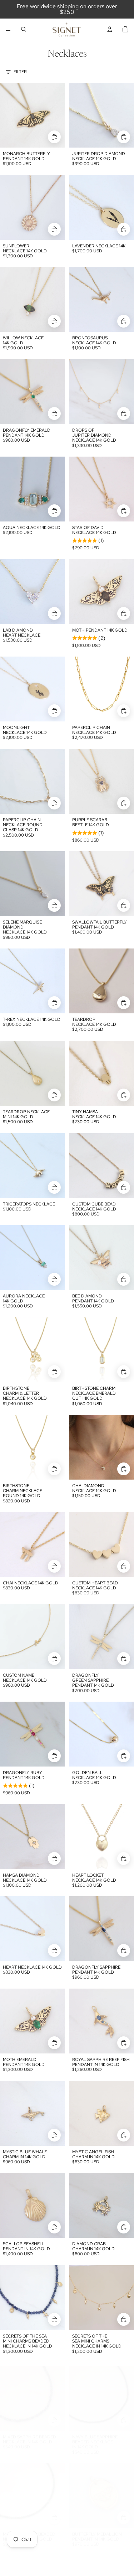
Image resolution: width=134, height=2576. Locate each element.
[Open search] (24, 29)
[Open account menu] (110, 29)
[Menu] (8, 29)
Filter (20, 72)
